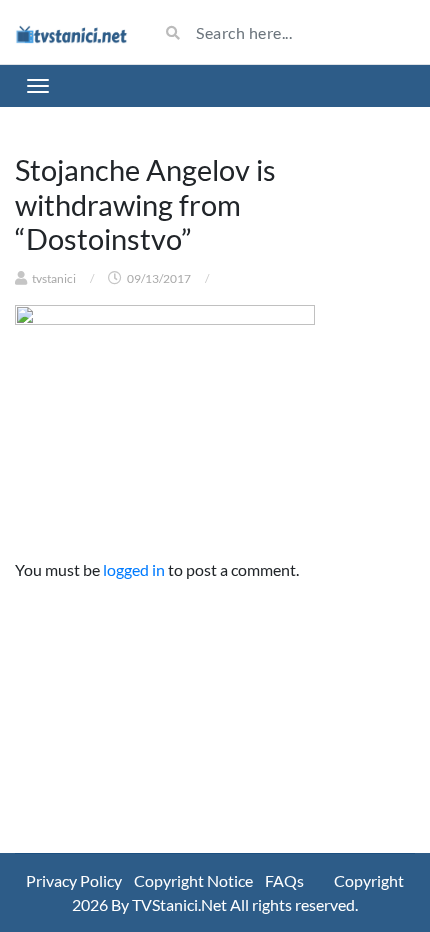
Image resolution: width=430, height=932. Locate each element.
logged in (134, 569)
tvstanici (54, 278)
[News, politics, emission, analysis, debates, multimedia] (71, 32)
